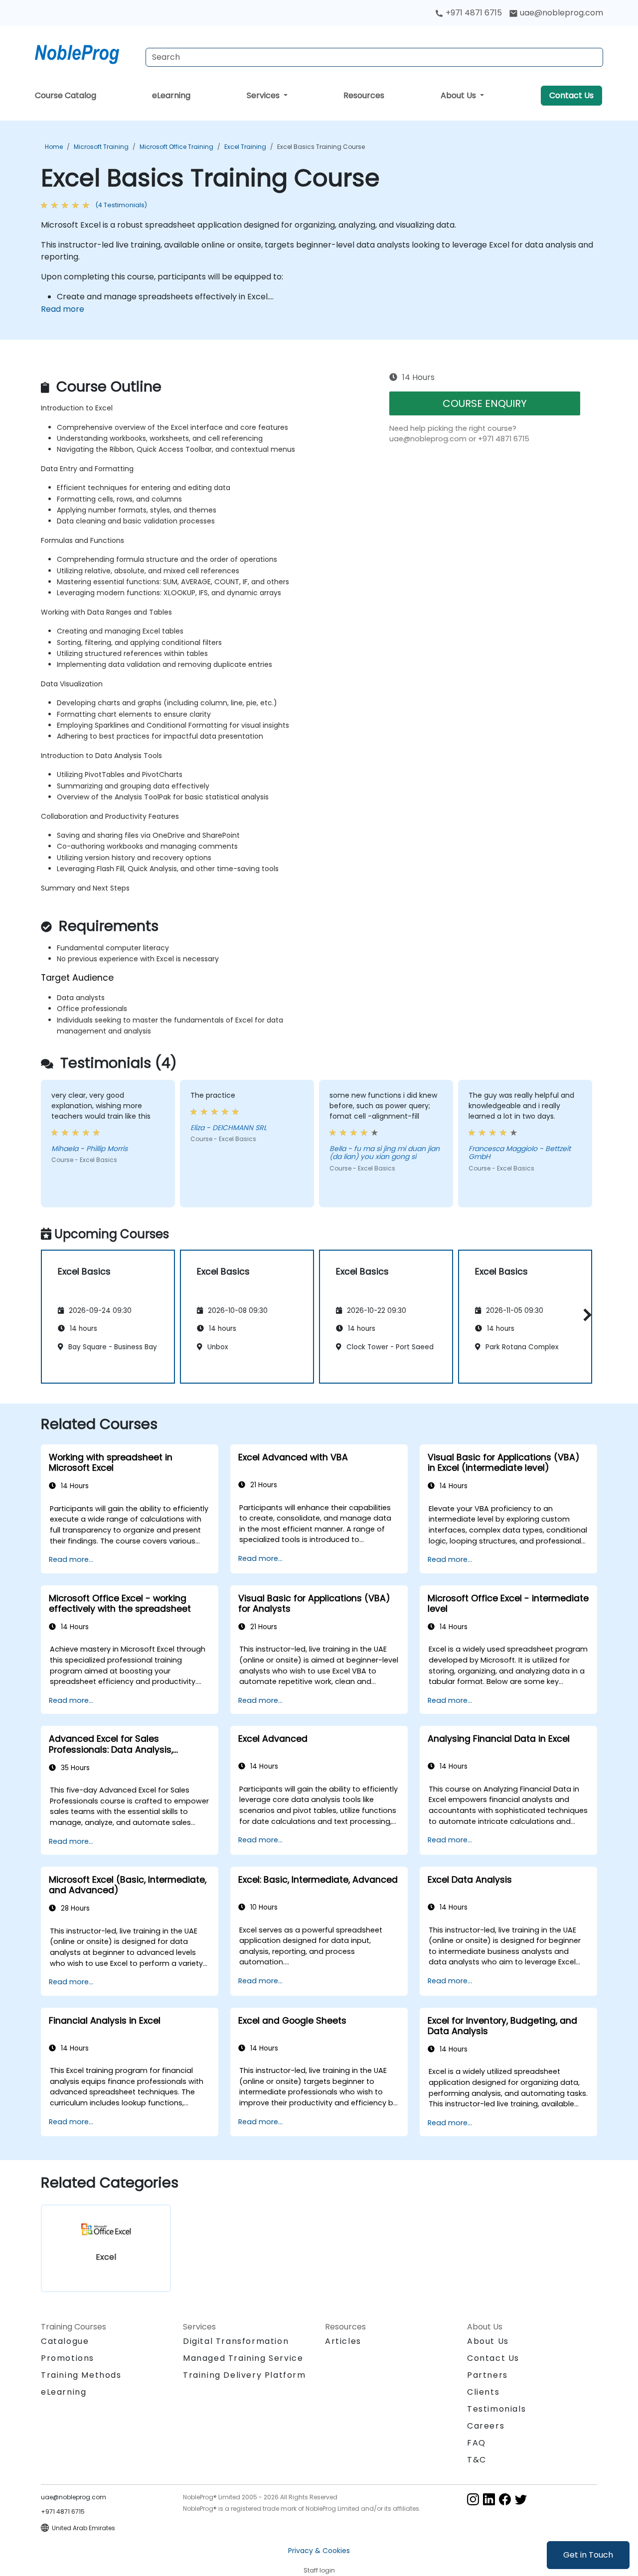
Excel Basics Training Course (321, 147)
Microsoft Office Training (176, 147)
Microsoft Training (101, 147)
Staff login (319, 2570)
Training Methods (81, 2375)
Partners (487, 2375)
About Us (459, 95)
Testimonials (496, 2409)
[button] (585, 1315)
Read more (63, 309)
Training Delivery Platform (244, 2375)
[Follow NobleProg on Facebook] (505, 2499)
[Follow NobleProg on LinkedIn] (489, 2499)
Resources (364, 95)
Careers (486, 2426)
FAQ (477, 2443)
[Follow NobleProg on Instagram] (473, 2499)
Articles (343, 2341)
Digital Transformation (236, 2341)
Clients (483, 2392)
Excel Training (245, 147)
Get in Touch (588, 2555)
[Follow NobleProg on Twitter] (521, 2499)
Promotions (68, 2358)
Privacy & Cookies (319, 2551)
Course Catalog (66, 95)
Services (264, 95)
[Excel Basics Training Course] (86, 52)
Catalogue (65, 2341)
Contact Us (571, 95)
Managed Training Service (243, 2358)
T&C (477, 2460)
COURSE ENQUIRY (485, 403)
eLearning (171, 95)
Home (54, 147)
